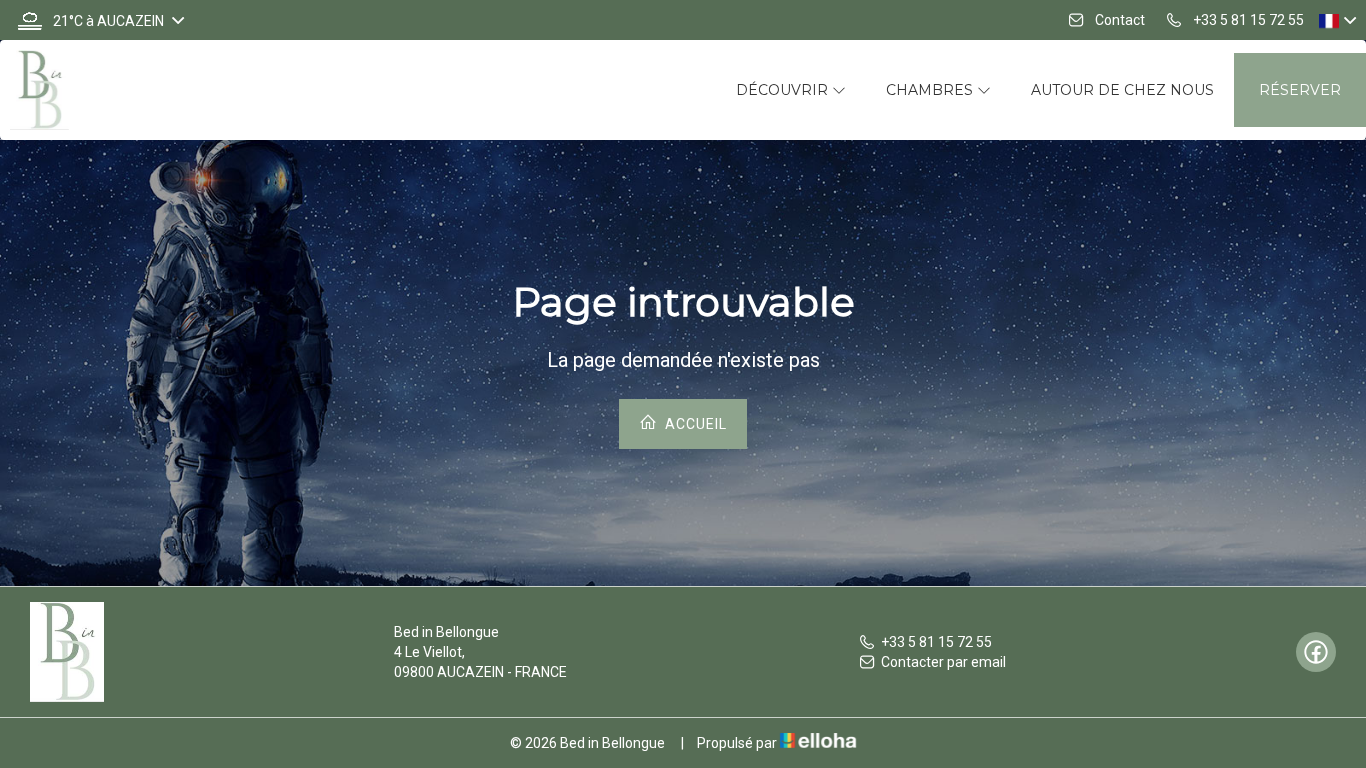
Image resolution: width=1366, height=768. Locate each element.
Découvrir (784, 90)
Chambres (931, 90)
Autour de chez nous (1122, 90)
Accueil (694, 424)
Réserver (1300, 90)
